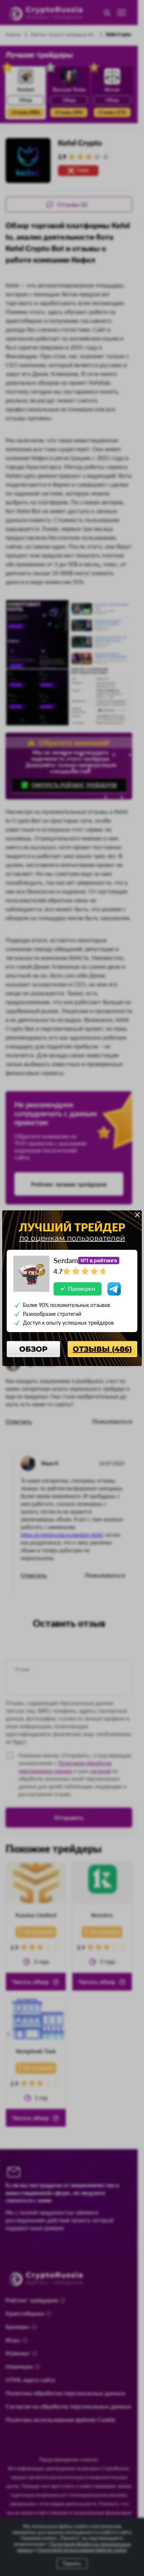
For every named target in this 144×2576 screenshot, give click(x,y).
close (137, 1215)
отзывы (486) (102, 1349)
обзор (33, 1349)
